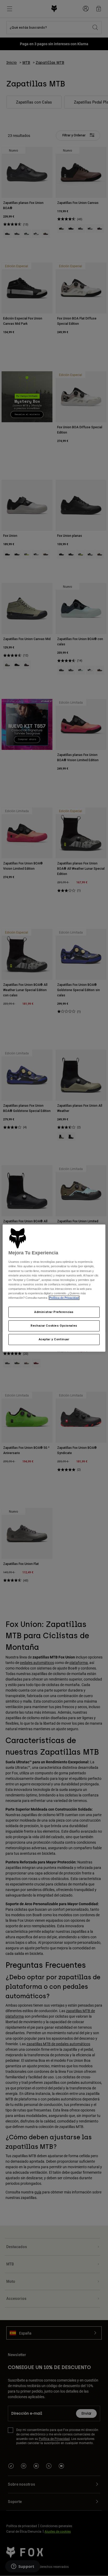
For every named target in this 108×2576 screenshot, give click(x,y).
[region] (54, 1288)
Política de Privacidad (64, 1298)
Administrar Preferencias (54, 1312)
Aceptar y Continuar (54, 1339)
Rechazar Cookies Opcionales (54, 1326)
